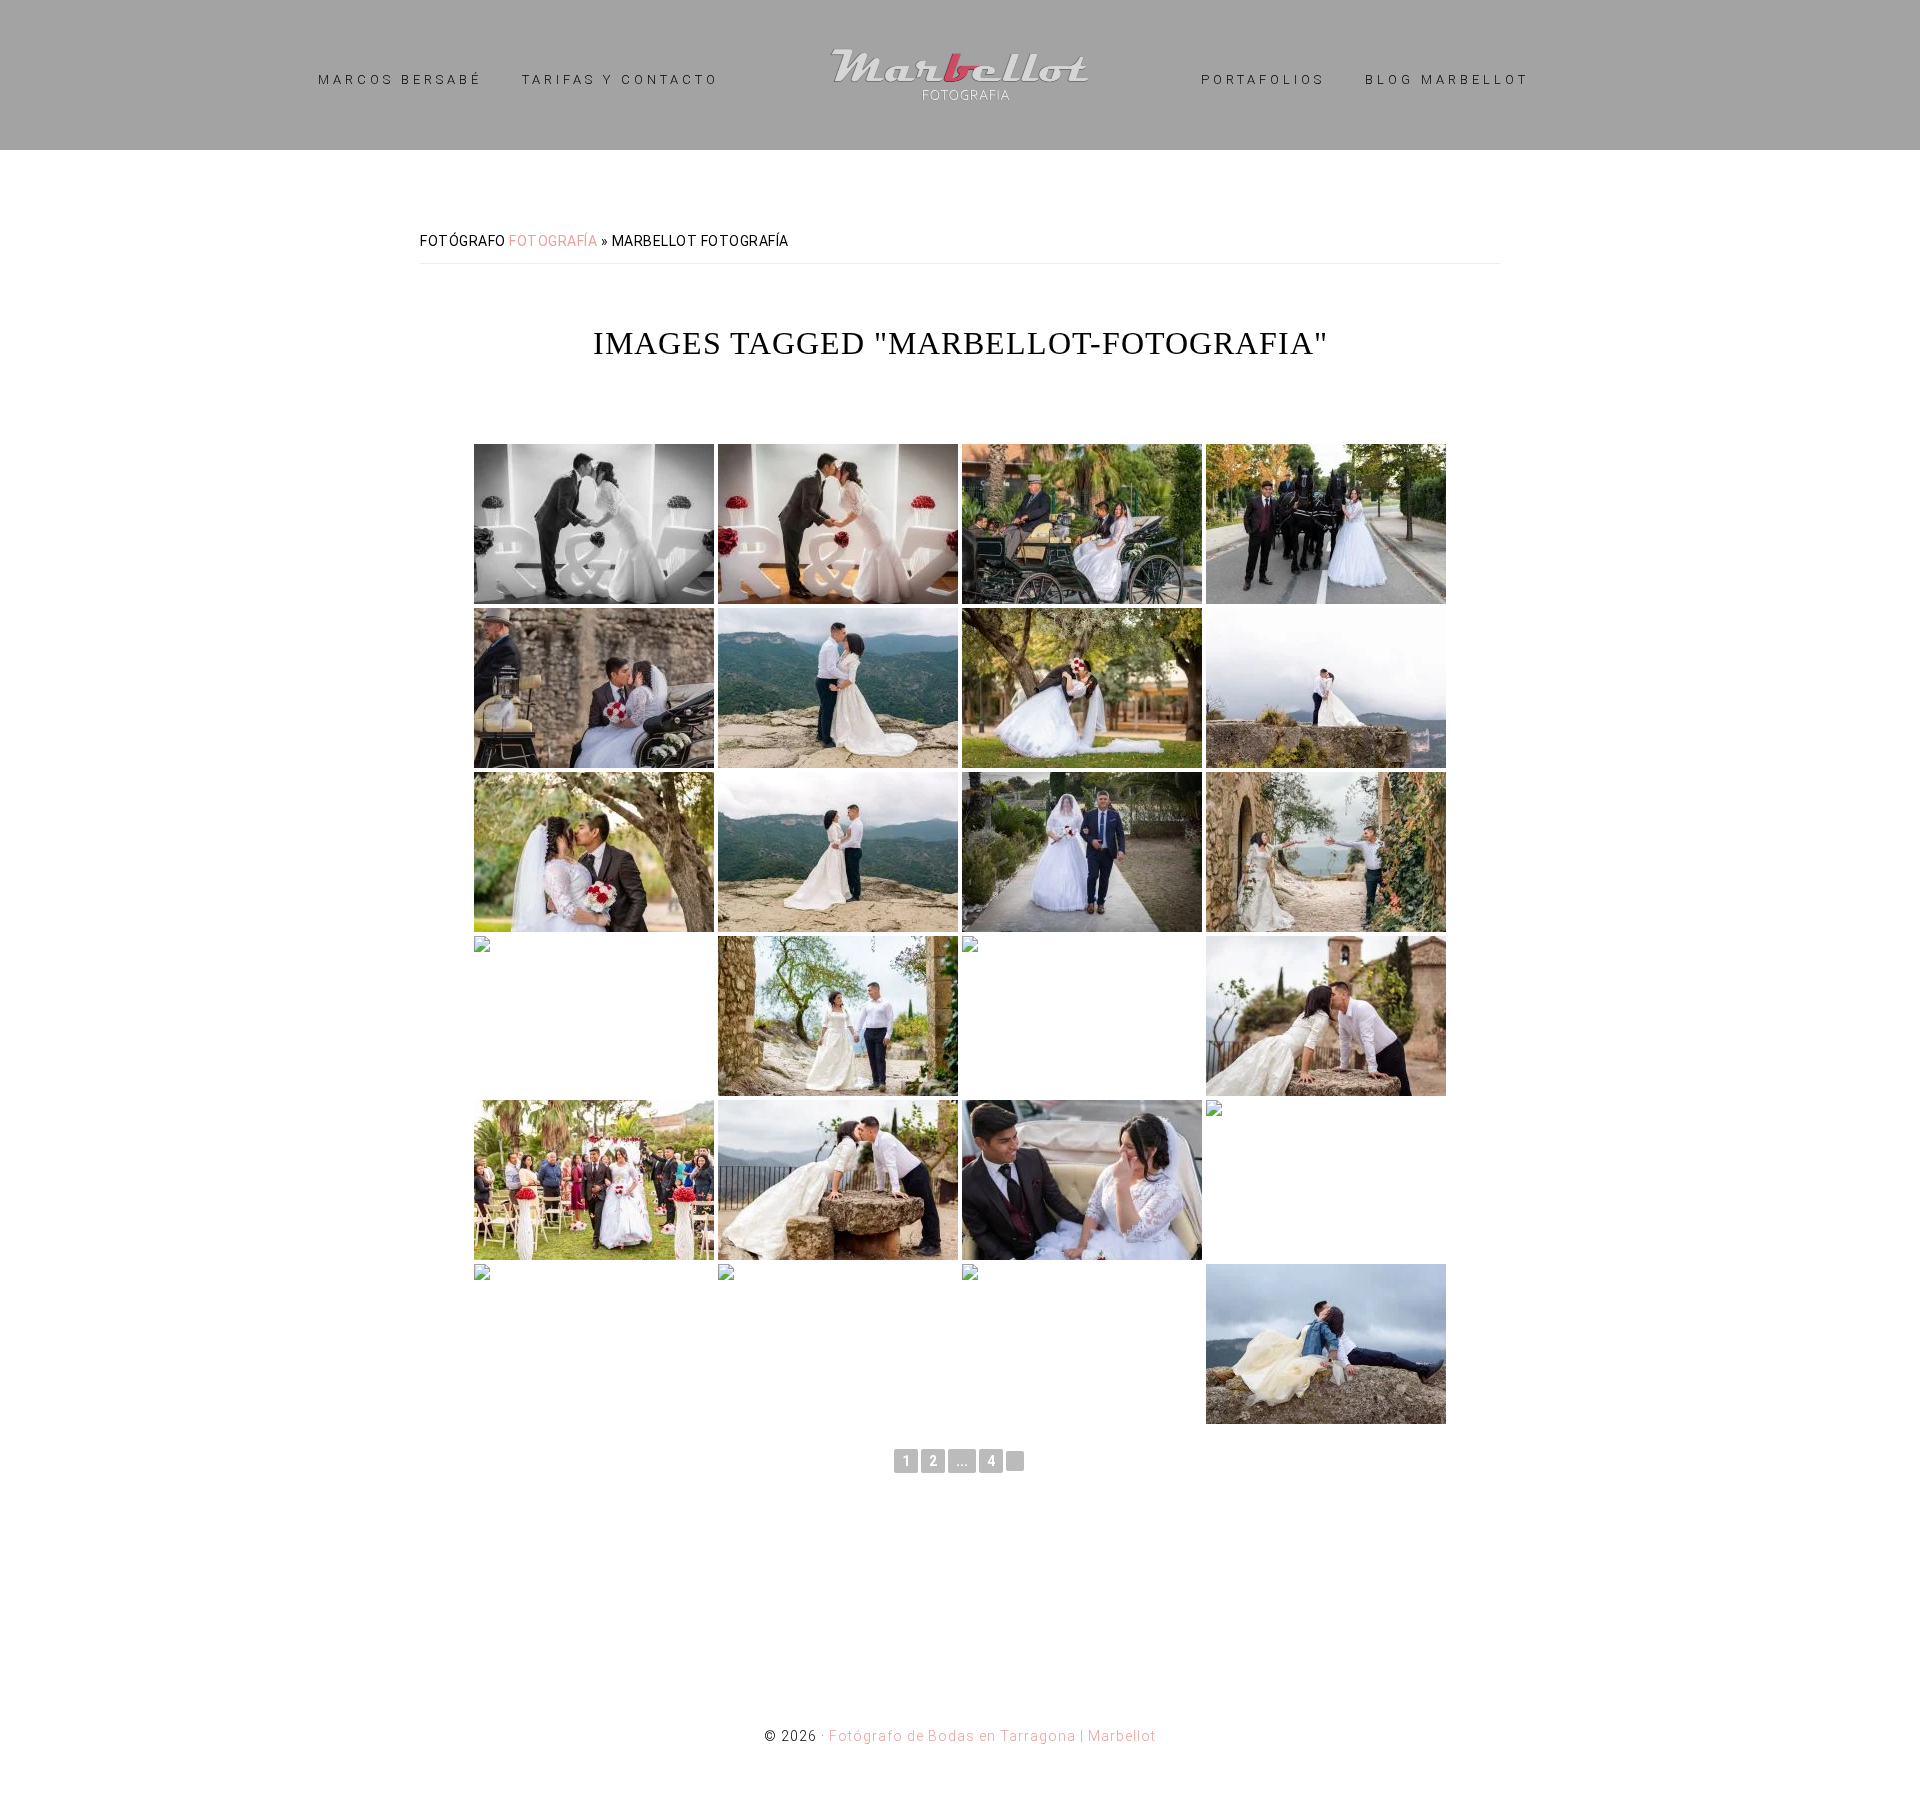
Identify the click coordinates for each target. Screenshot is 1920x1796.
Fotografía (553, 241)
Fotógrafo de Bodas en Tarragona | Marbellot (960, 75)
